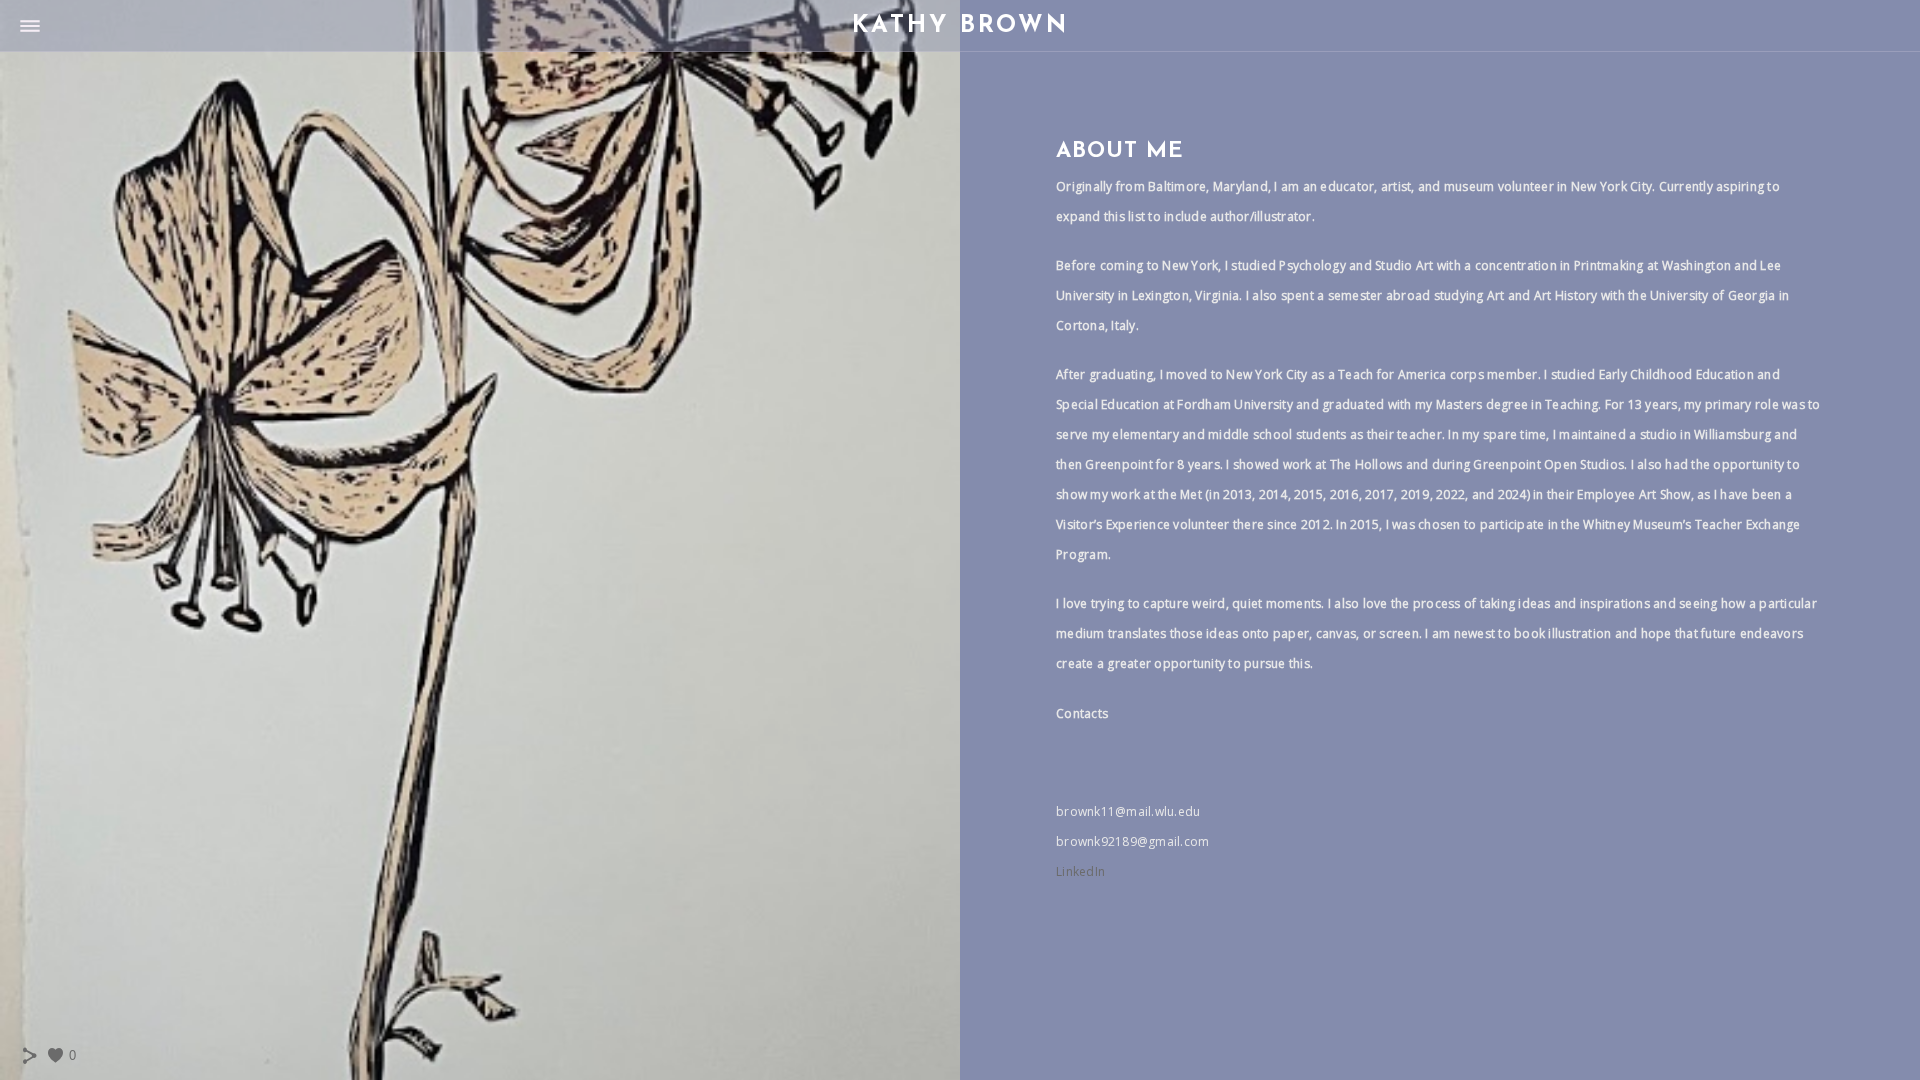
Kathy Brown (960, 26)
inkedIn (1083, 871)
